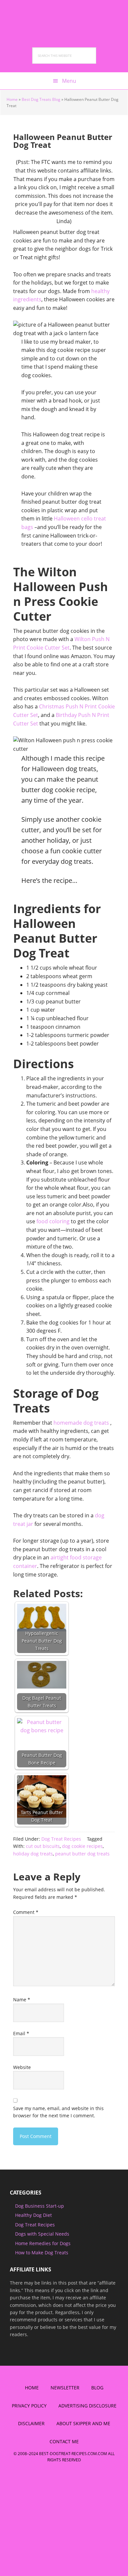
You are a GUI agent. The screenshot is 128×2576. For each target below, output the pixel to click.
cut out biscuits (43, 1846)
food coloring (53, 1221)
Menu (69, 81)
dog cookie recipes (82, 1846)
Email (21, 2033)
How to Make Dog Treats (42, 2253)
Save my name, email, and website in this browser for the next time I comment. (58, 2112)
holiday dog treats (33, 1854)
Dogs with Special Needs (42, 2234)
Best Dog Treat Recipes (64, 16)
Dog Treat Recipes (61, 1839)
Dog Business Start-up (40, 2206)
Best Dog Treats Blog (41, 99)
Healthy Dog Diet (33, 2215)
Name (22, 2000)
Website (22, 2067)
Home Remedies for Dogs (43, 2243)
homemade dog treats (81, 1423)
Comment (26, 1912)
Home (12, 99)
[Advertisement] (55, 2525)
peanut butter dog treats (82, 1854)
